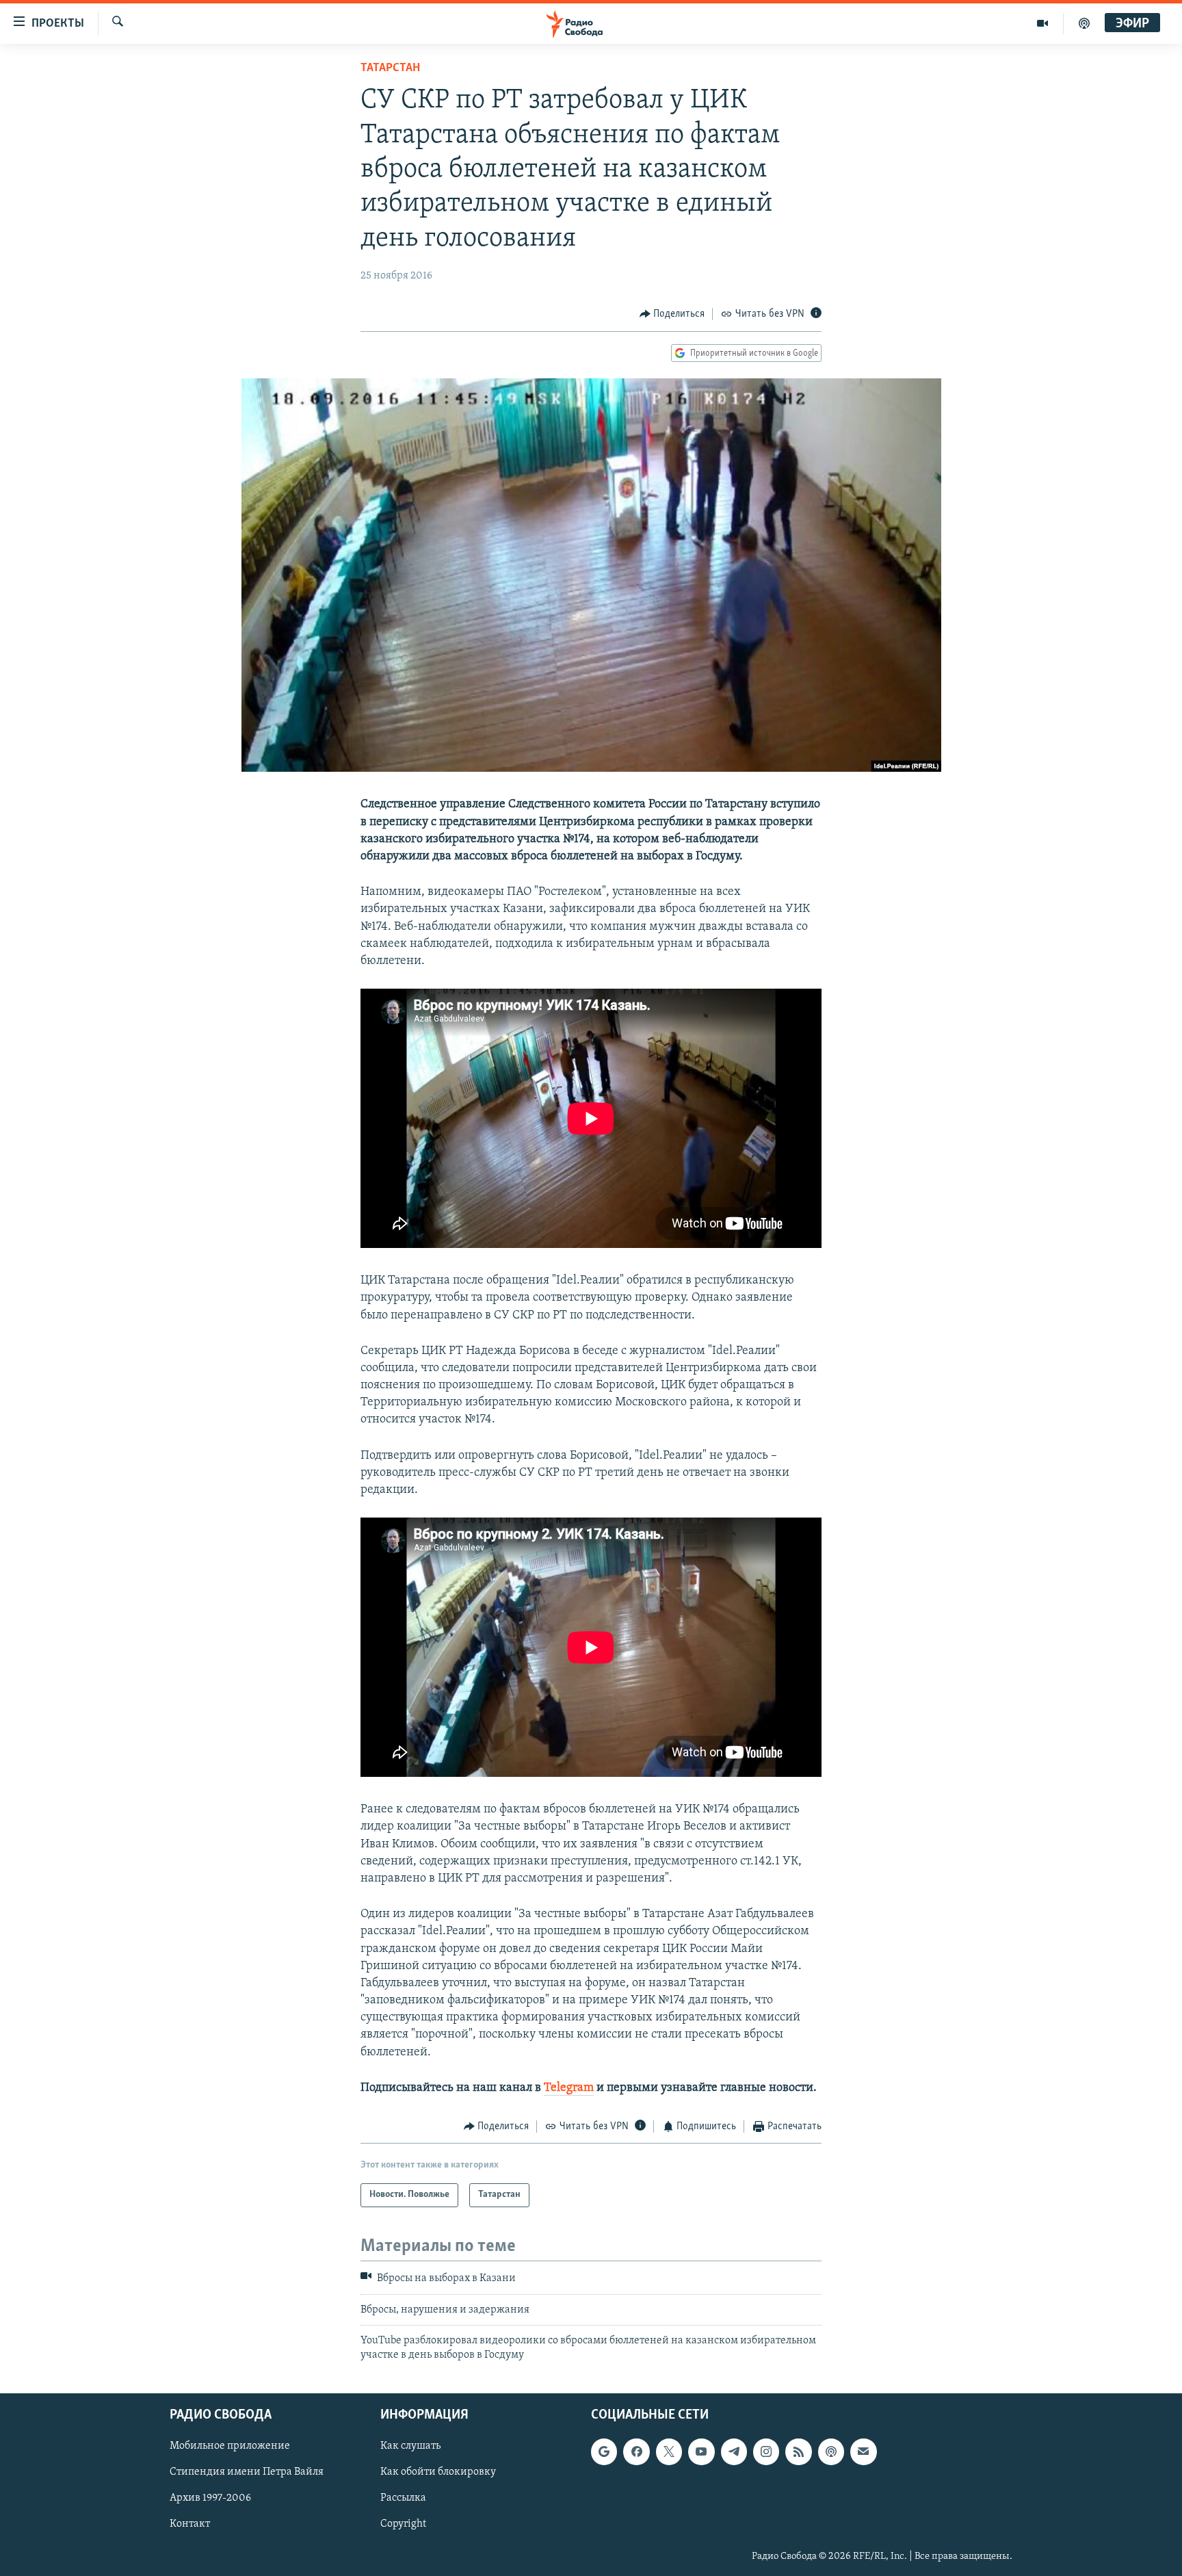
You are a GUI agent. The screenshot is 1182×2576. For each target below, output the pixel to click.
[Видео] (1043, 23)
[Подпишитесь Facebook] (636, 2451)
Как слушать (410, 2446)
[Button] (672, 314)
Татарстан (390, 68)
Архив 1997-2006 (210, 2498)
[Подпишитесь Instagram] (766, 2451)
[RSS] (798, 2451)
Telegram (569, 2088)
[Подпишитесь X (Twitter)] (669, 2451)
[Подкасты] (831, 2451)
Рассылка (403, 2498)
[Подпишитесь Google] (604, 2451)
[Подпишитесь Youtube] (701, 2451)
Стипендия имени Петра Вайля (247, 2472)
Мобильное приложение (230, 2446)
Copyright (403, 2524)
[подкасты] (1084, 23)
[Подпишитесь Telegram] (734, 2451)
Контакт (190, 2524)
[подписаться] (863, 2451)
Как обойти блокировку (438, 2472)
